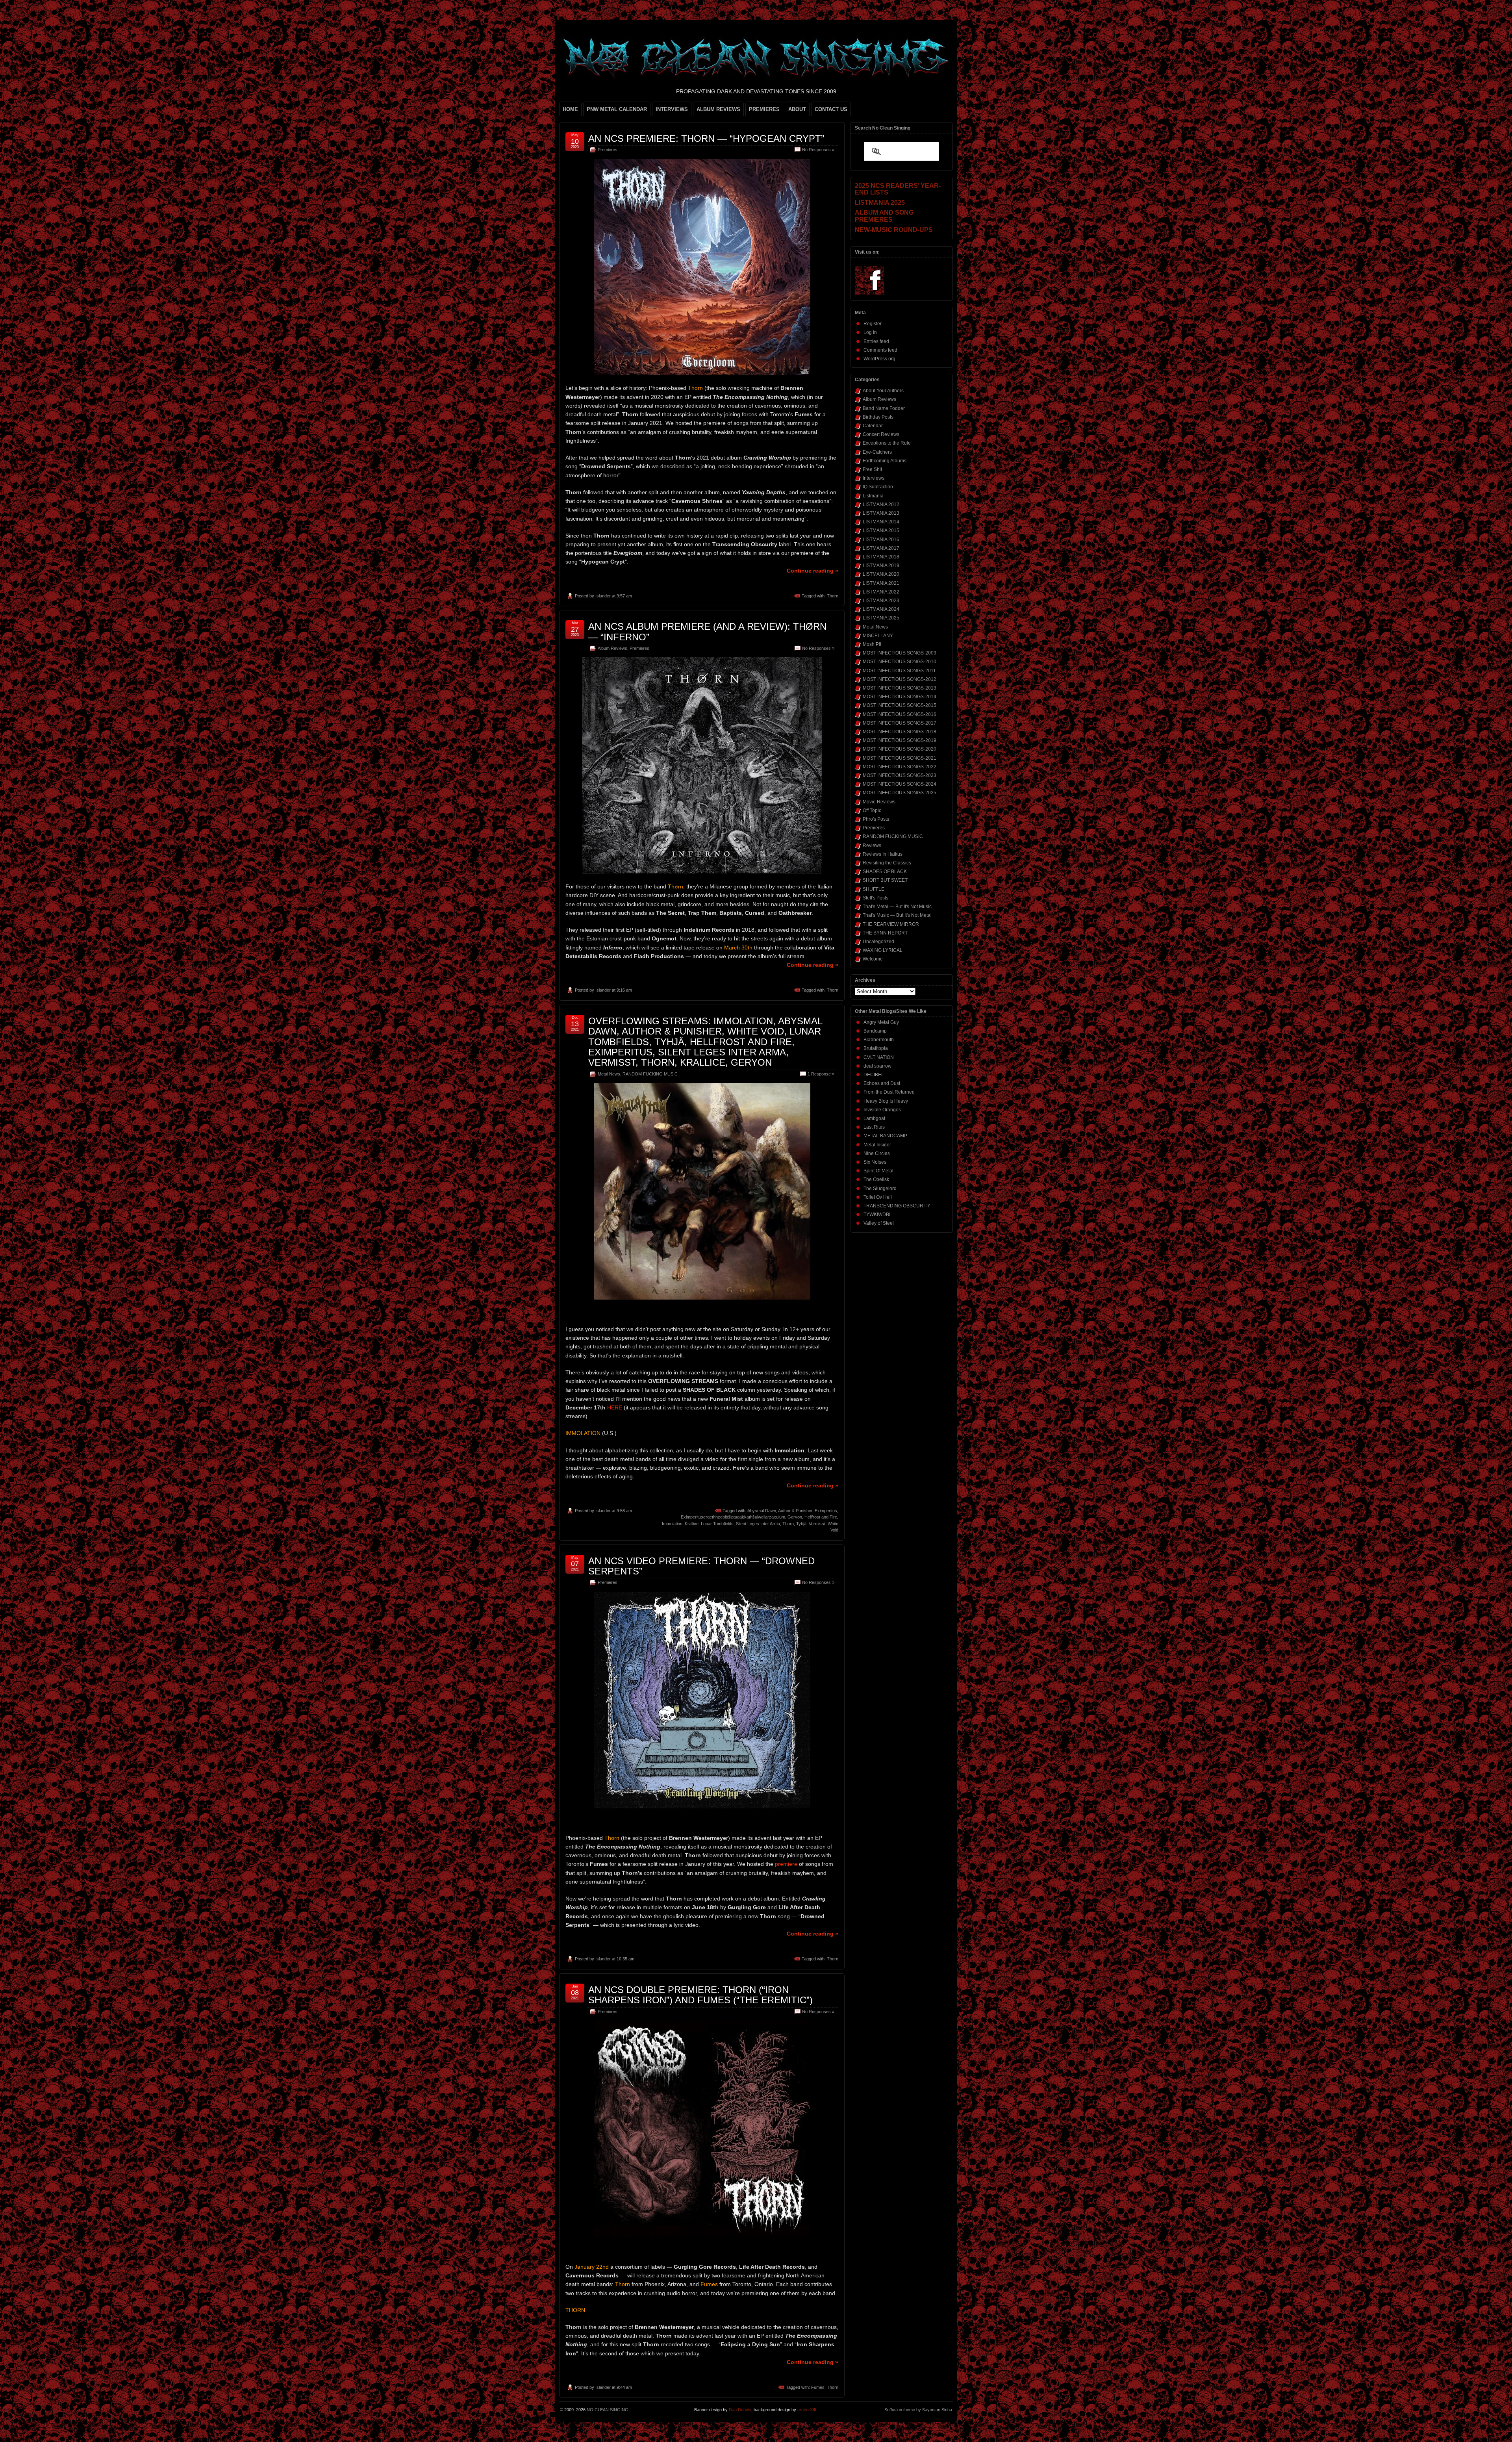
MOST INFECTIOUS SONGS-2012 (900, 679)
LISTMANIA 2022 (881, 592)
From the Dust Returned (889, 1092)
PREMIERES (764, 109)
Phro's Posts (876, 819)
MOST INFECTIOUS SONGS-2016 (900, 714)
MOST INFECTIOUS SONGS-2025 (900, 793)
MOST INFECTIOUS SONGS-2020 (900, 749)
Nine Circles (877, 1153)
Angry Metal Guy (881, 1022)
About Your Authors (883, 391)
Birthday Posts (878, 417)
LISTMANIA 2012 (881, 504)
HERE (615, 1407)
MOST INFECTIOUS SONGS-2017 (900, 723)
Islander (603, 596)
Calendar (873, 426)
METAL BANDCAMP (885, 1136)
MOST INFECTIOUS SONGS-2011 (899, 671)
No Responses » (818, 150)
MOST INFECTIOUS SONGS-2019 (900, 740)
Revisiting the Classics (887, 863)
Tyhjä (801, 1524)
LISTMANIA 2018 (881, 557)
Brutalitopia (876, 1048)
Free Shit (872, 469)
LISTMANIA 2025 (881, 618)
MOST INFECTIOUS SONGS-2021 (900, 758)
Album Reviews (612, 648)
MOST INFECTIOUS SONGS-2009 (900, 653)
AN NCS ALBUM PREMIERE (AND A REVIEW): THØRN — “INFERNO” (707, 631)
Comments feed (880, 350)
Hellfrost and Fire (821, 1517)
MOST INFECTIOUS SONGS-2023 (900, 775)
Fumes (818, 2387)
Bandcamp (875, 1031)
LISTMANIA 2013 (881, 513)
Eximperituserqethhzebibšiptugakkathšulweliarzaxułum (733, 1517)
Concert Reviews (881, 434)
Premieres (608, 150)
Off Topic (872, 810)
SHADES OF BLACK (885, 871)
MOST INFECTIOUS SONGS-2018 (900, 732)
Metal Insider (877, 1145)
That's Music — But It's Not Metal (897, 915)
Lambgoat (874, 1118)
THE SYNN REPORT (885, 933)
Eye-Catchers (877, 452)
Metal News (609, 1074)
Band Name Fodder (884, 408)
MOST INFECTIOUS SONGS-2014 (900, 697)
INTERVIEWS (672, 109)
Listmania (873, 496)
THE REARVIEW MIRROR (891, 924)
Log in (870, 332)
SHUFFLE (874, 889)
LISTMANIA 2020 (881, 574)
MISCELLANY (878, 636)
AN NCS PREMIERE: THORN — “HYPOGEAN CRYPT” (706, 138)
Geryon (795, 1517)
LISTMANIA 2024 (881, 609)
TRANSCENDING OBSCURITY (897, 1206)
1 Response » (821, 1074)
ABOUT (797, 109)
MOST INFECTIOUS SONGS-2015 (900, 705)
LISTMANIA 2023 (881, 601)
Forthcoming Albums (885, 461)
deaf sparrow (877, 1066)
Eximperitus (826, 1511)
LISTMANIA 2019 (881, 566)
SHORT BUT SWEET (885, 880)
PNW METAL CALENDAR (617, 109)
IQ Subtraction (878, 487)
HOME (570, 109)
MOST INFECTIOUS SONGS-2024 (900, 784)
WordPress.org (879, 359)
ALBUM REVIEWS (718, 109)
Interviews (874, 478)
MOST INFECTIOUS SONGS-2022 (900, 767)
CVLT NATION (879, 1057)
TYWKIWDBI (877, 1215)
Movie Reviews (879, 802)
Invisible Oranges (882, 1110)
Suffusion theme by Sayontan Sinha (918, 2410)
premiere (786, 1864)
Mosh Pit (872, 644)
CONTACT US (831, 109)
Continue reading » (813, 571)
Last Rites (874, 1127)
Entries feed (876, 341)
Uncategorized (878, 942)
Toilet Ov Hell (878, 1197)
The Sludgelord (880, 1189)
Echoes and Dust (882, 1083)
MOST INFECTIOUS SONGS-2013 (900, 688)
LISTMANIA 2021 (881, 583)
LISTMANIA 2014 (881, 522)
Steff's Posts (876, 898)
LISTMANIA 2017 (881, 548)
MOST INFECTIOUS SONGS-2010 (900, 662)
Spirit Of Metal (878, 1171)
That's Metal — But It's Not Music (897, 907)
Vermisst (817, 1524)
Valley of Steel (879, 1223)
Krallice (692, 1524)
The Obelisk (876, 1179)
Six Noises (875, 1162)
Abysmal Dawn (762, 1511)
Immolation (672, 1524)
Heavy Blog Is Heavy (886, 1101)
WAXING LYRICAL (883, 950)
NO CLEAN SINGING (608, 2410)
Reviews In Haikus (883, 854)
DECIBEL (874, 1075)
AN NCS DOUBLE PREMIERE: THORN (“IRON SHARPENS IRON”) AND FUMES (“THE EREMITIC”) (700, 1995)
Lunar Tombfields (717, 1524)
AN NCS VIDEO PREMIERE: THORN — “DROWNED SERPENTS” (701, 1566)
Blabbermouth (879, 1040)
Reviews (872, 846)
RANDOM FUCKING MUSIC (650, 1074)
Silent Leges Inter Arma (758, 1524)
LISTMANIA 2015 (881, 530)
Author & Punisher (795, 1511)
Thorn (833, 596)
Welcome (873, 959)
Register (873, 324)
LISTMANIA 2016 (881, 540)
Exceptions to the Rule (887, 443)
